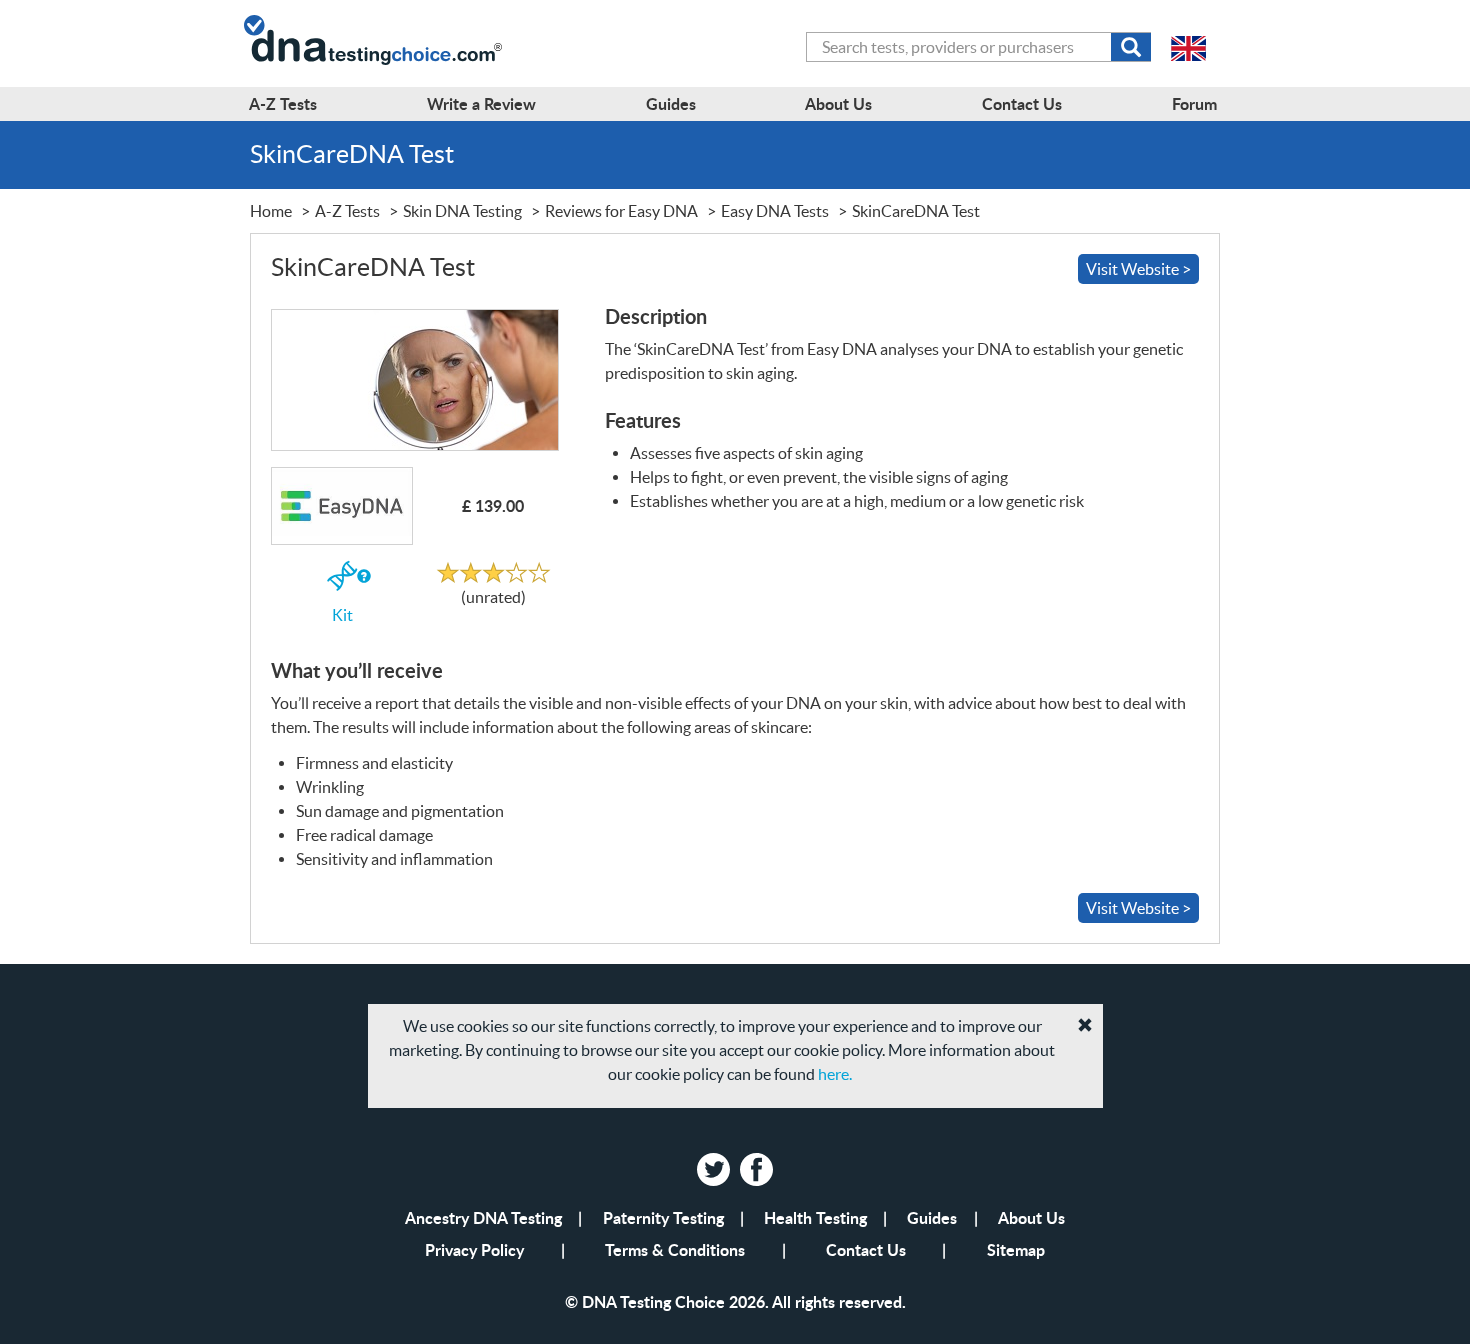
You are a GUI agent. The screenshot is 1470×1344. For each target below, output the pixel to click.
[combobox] (978, 47)
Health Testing (815, 1217)
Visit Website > (1138, 269)
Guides (932, 1217)
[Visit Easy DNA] (414, 380)
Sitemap (1016, 1249)
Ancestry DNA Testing (483, 1217)
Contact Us (866, 1249)
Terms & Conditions (675, 1249)
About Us (1031, 1217)
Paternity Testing (663, 1217)
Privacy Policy (474, 1249)
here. (835, 1074)
